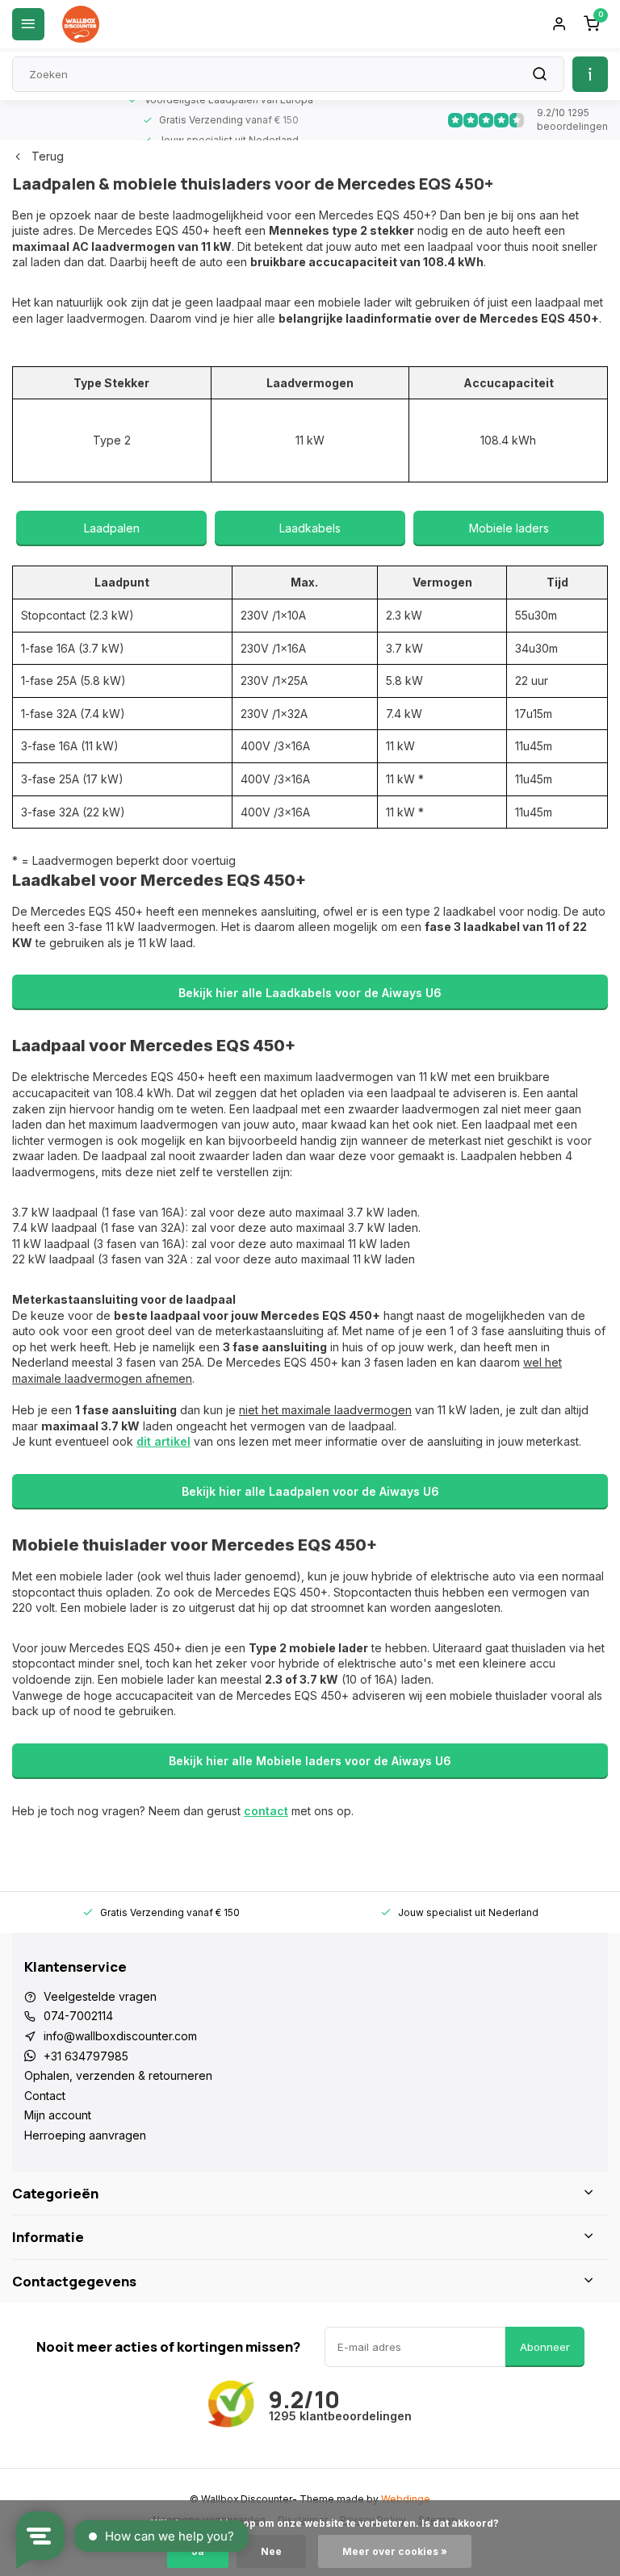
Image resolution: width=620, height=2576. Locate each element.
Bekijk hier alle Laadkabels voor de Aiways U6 (310, 993)
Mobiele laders (509, 528)
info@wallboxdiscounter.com (120, 2036)
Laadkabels (310, 528)
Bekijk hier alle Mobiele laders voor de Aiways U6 (310, 1761)
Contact (45, 2096)
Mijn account (58, 2115)
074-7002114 (78, 2016)
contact (266, 1811)
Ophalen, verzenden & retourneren (118, 2075)
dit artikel (163, 1441)
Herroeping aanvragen (85, 2135)
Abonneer (545, 2347)
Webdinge (406, 2499)
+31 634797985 (86, 2056)
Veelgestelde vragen (100, 1996)
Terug (48, 156)
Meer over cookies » (395, 2551)
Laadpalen (112, 528)
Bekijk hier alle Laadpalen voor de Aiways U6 (310, 1491)
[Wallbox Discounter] (81, 24)
